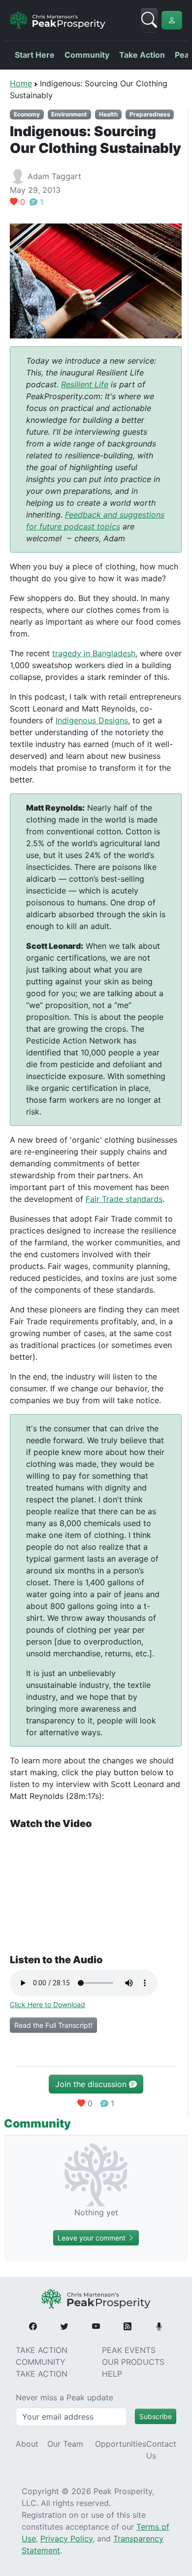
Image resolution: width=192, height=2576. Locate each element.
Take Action (142, 55)
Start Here (35, 55)
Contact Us (161, 2450)
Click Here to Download (48, 2004)
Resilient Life (85, 384)
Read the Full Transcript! (53, 2025)
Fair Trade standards (124, 1199)
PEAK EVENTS (129, 2350)
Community (87, 55)
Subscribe (156, 2416)
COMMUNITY (41, 2362)
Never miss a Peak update (64, 2397)
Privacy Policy (66, 2539)
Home (21, 83)
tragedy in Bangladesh (94, 653)
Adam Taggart (54, 176)
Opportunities (121, 2444)
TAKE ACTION (42, 2350)
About (27, 2444)
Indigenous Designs (92, 720)
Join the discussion (92, 2084)
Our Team (65, 2444)
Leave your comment (93, 2238)
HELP (112, 2374)
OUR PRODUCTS (133, 2362)
